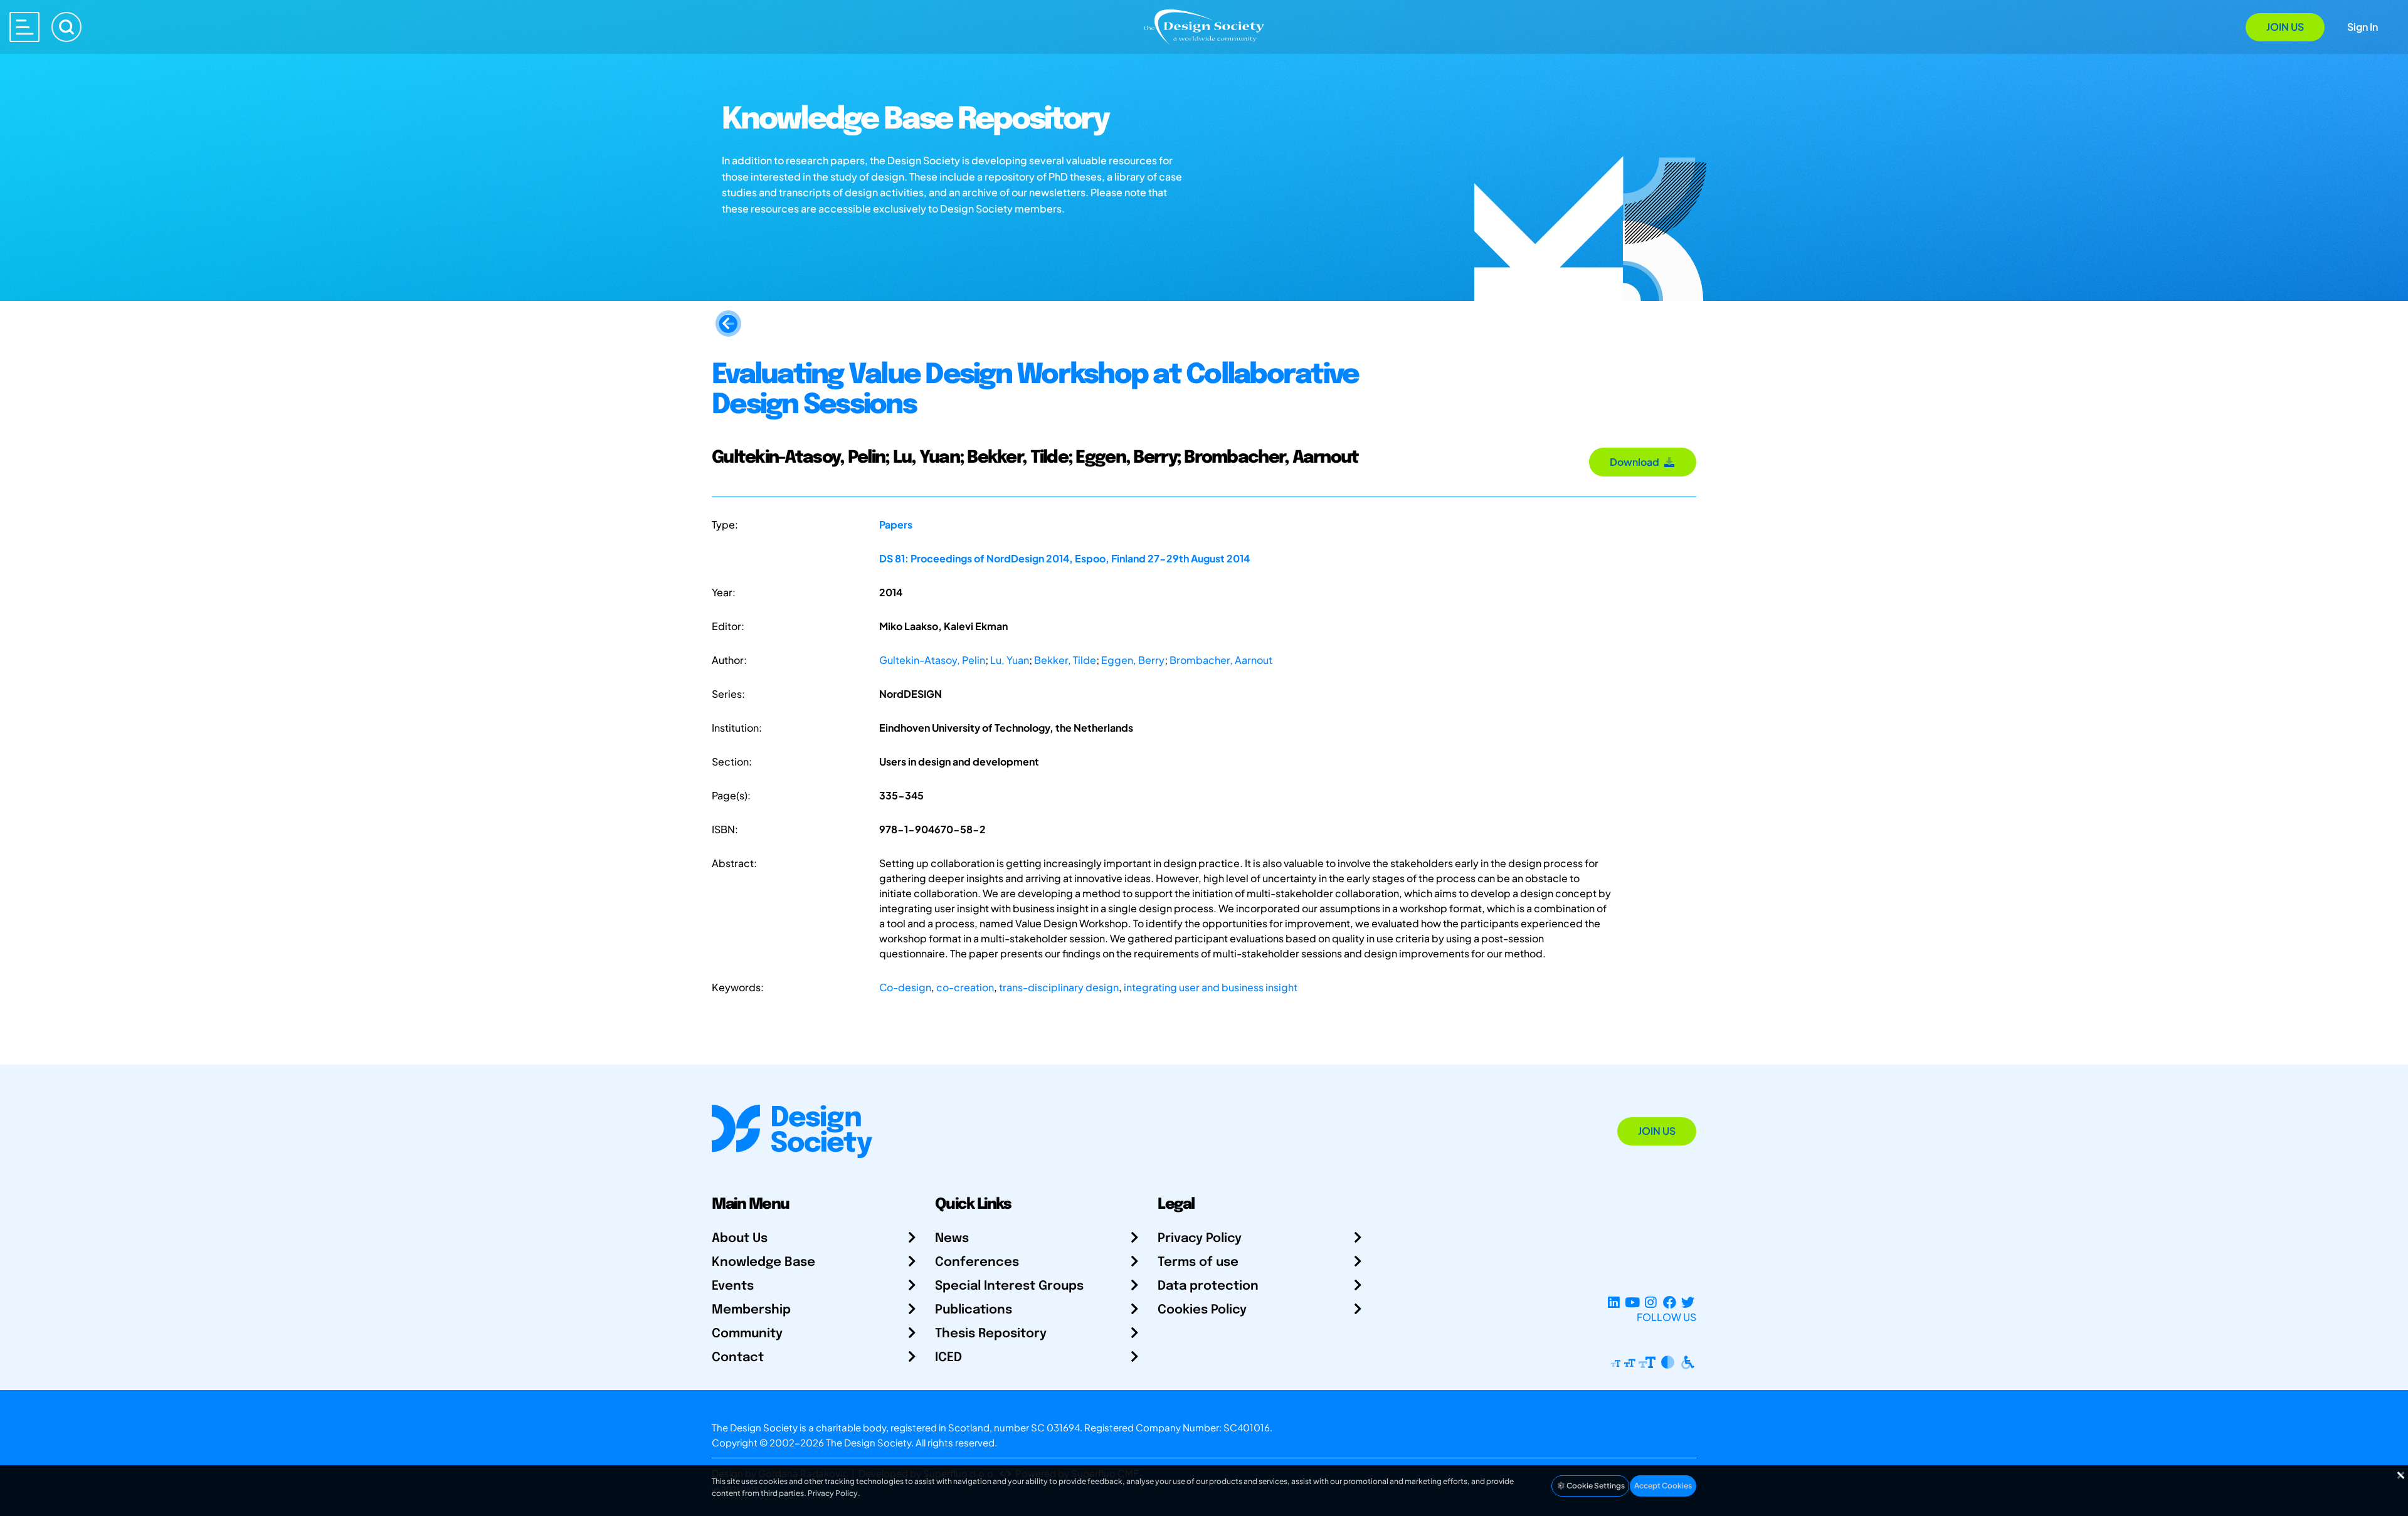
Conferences (977, 1262)
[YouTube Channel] (1632, 1302)
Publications (974, 1310)
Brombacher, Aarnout (1221, 660)
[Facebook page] (1670, 1302)
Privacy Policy (1200, 1239)
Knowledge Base (763, 1262)
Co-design (905, 987)
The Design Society (869, 1442)
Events (733, 1286)
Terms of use (1198, 1262)
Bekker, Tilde (1065, 660)
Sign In (2363, 27)
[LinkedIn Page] (1614, 1302)
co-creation (965, 987)
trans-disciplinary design (1059, 987)
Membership (751, 1310)
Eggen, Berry (1133, 660)
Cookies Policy (1202, 1310)
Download (1636, 462)
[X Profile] (1688, 1302)
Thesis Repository (991, 1334)
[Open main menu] (24, 27)
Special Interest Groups (1009, 1286)
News (952, 1239)
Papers (896, 524)
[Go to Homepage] (1204, 26)
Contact (738, 1358)
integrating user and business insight (1211, 987)
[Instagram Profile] (1651, 1302)
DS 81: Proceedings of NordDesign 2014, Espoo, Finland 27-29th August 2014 (1064, 558)
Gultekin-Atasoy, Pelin (932, 660)
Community (747, 1334)
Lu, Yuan (1010, 660)
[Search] (66, 27)
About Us (740, 1239)
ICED (948, 1358)
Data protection (1208, 1286)
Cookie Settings (1595, 1486)
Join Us (2285, 27)
